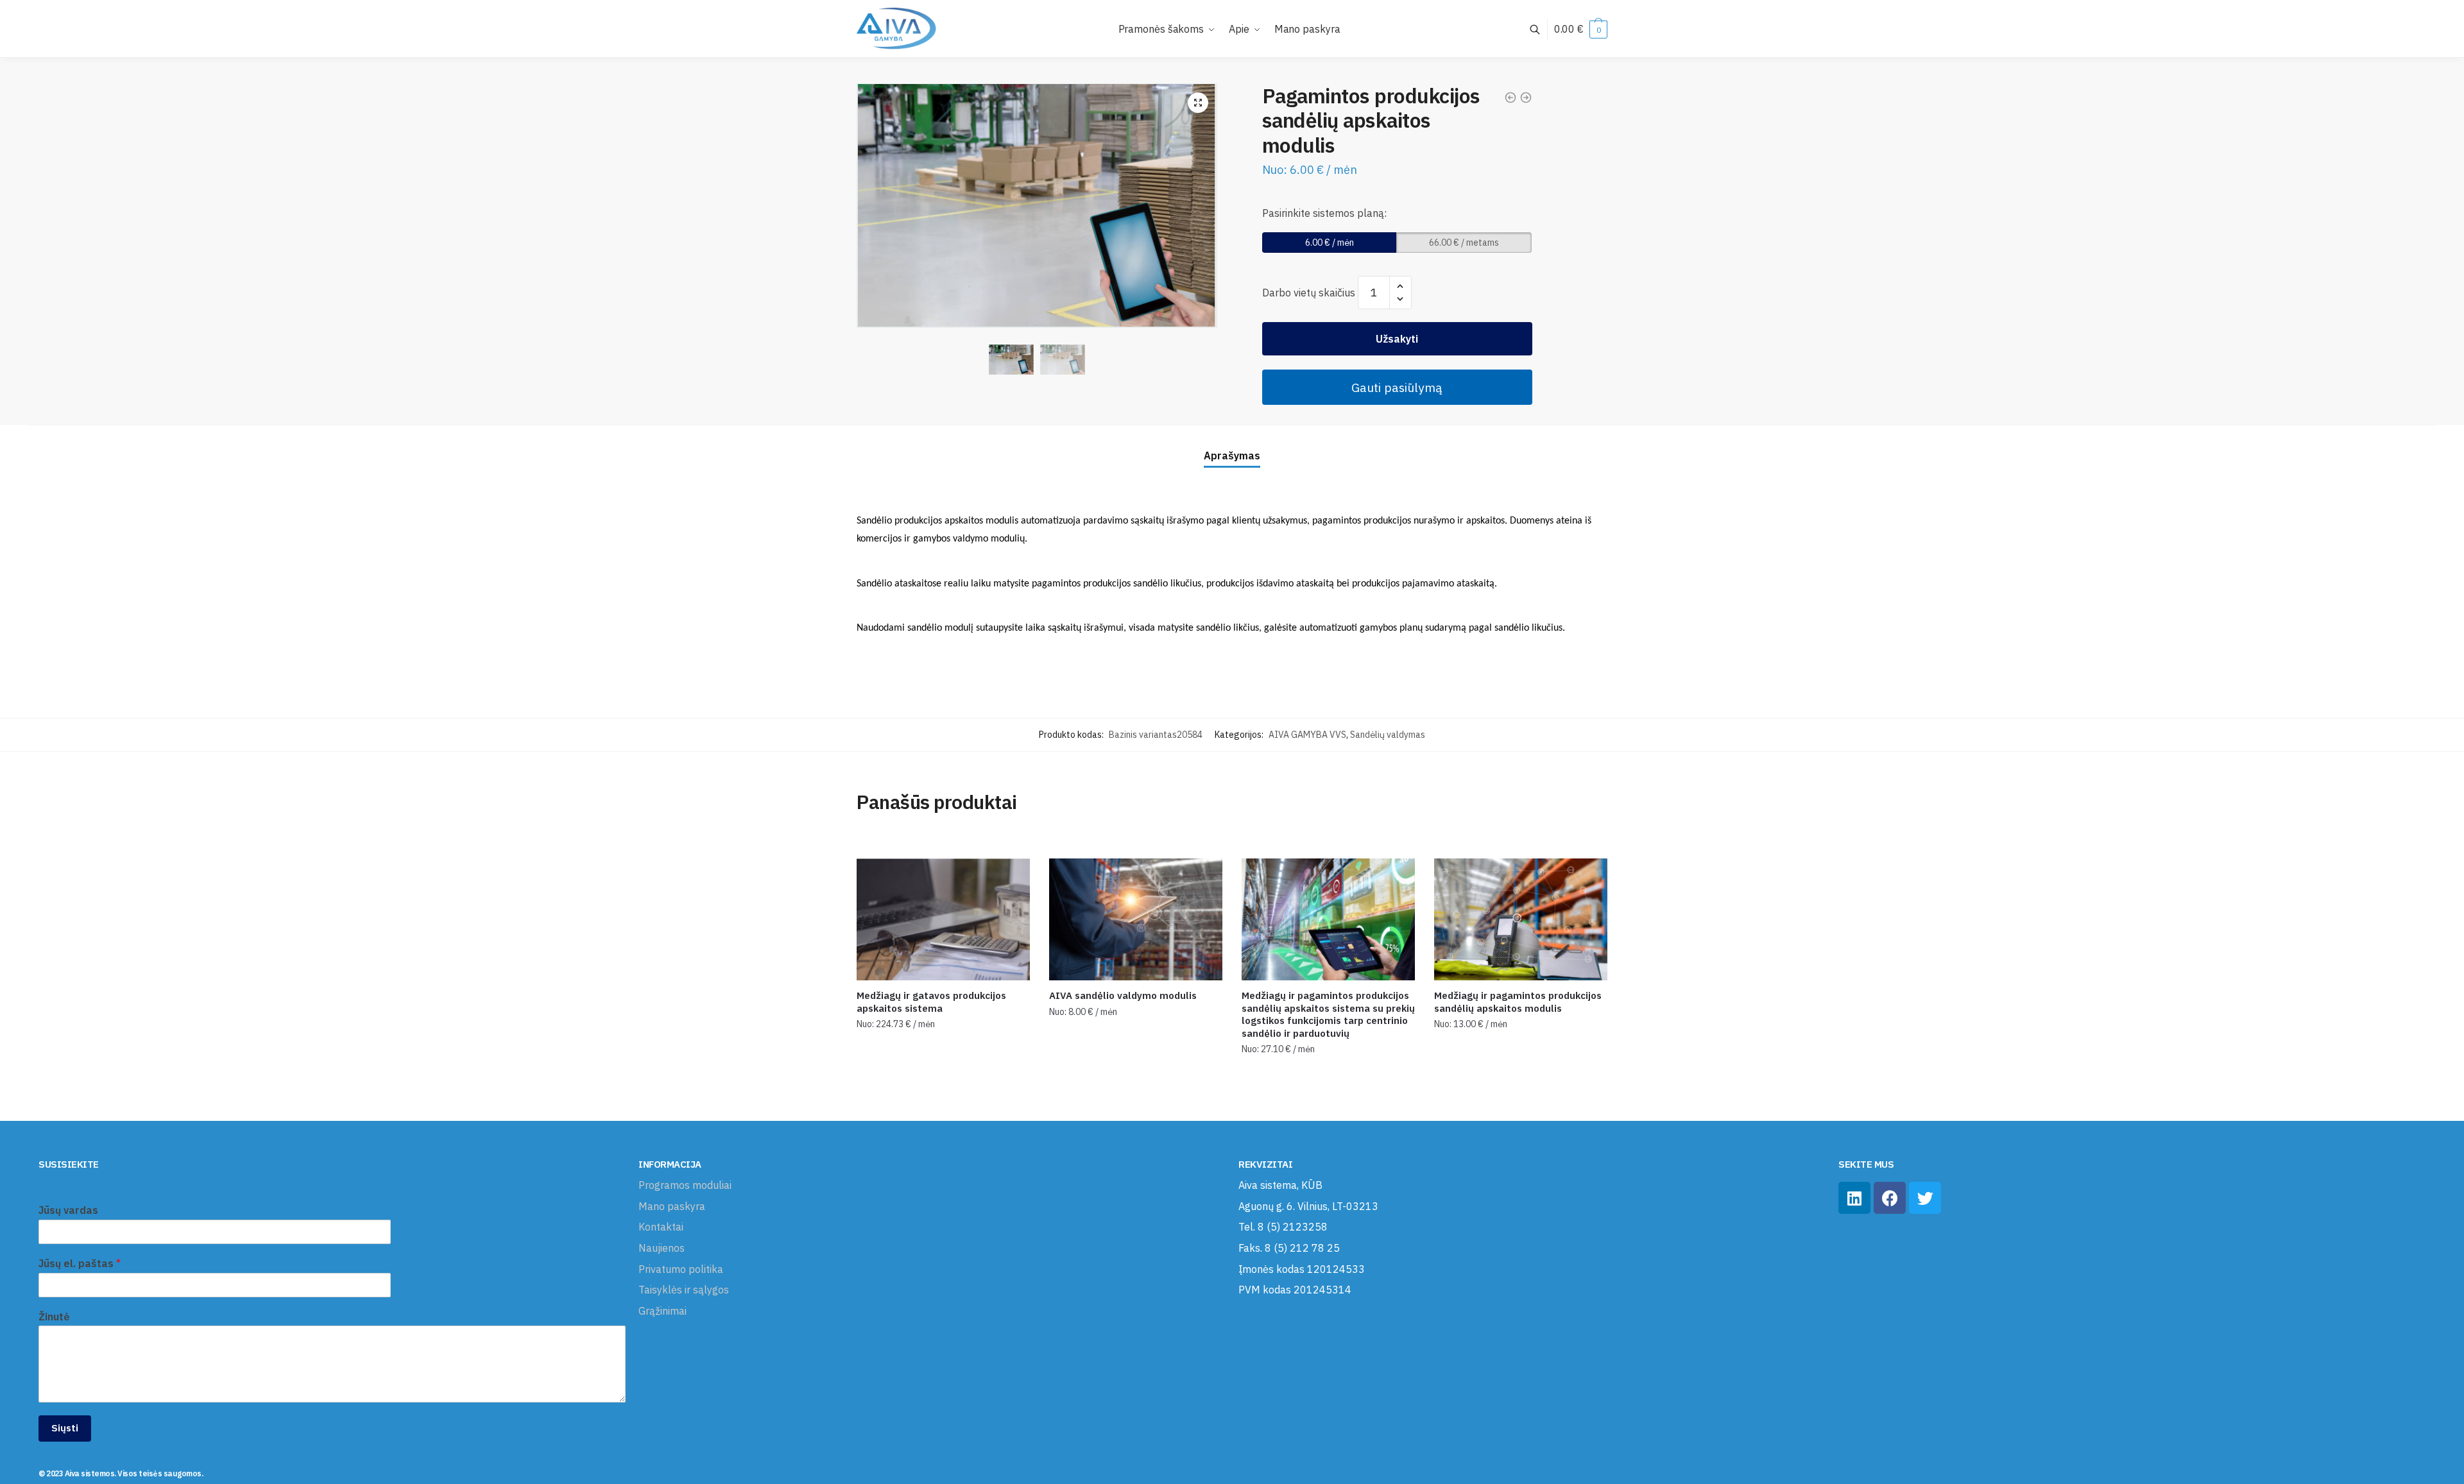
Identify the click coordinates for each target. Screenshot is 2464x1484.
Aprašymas (1232, 456)
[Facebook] (1890, 1198)
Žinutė (54, 1317)
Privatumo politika (681, 1269)
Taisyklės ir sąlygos (684, 1290)
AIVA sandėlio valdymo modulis (1123, 995)
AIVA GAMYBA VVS (1307, 735)
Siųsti (65, 1428)
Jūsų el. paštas (80, 1263)
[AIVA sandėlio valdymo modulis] (1136, 919)
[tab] (1232, 446)
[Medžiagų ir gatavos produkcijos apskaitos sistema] (943, 919)
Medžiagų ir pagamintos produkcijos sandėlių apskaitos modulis (1518, 1002)
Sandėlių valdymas (1388, 735)
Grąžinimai (663, 1311)
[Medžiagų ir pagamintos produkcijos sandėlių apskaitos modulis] (1521, 919)
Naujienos (662, 1248)
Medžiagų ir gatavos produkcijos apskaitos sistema (931, 1002)
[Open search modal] (1542, 29)
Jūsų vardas (68, 1210)
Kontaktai (661, 1227)
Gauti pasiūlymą (1397, 387)
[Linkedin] (1854, 1198)
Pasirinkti (944, 1106)
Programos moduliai (685, 1185)
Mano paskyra (672, 1206)
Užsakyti (1397, 339)
